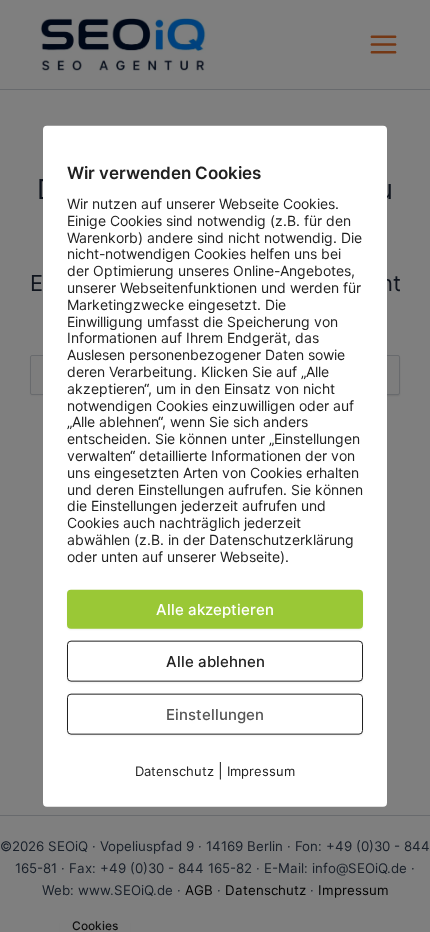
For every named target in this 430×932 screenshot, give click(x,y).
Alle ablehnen (215, 660)
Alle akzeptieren (215, 608)
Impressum (261, 770)
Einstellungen (215, 713)
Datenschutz (174, 770)
